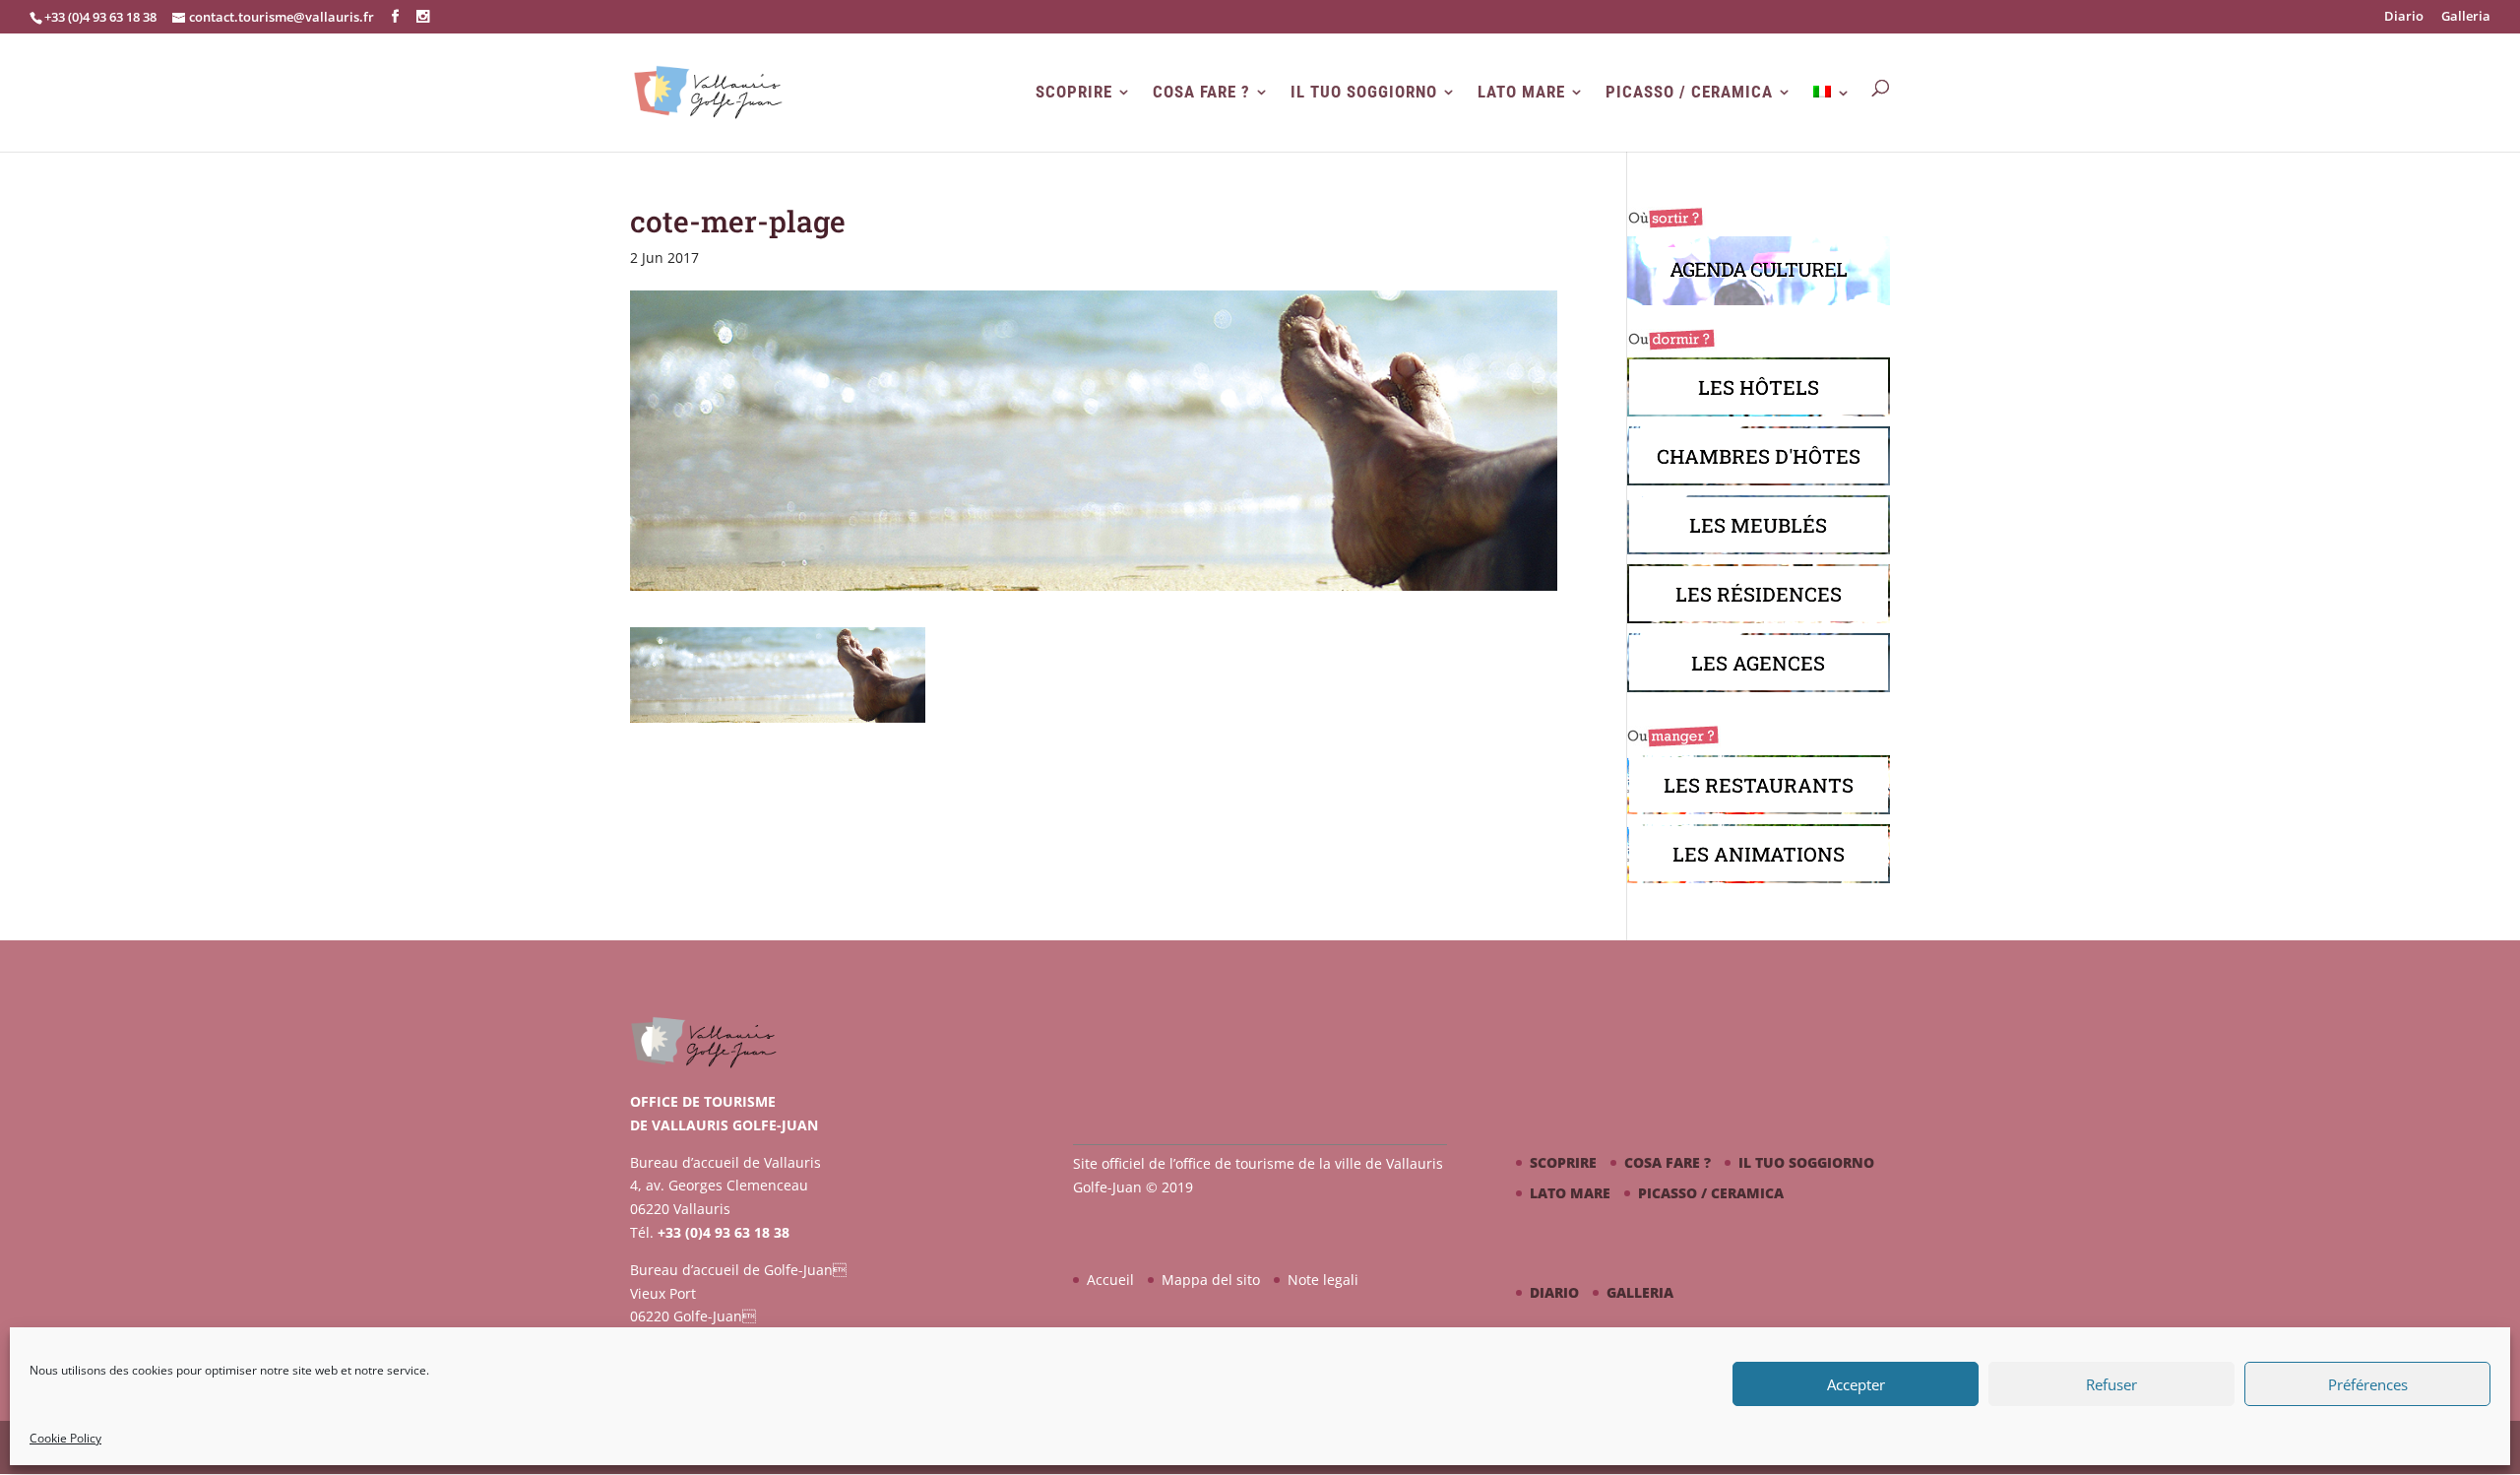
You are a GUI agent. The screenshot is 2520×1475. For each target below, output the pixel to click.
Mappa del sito (1211, 1280)
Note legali (1323, 1280)
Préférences (2368, 1384)
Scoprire (1074, 92)
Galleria (2466, 17)
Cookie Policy (65, 1438)
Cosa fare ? (1201, 92)
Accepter (1856, 1384)
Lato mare (1521, 92)
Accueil (1110, 1280)
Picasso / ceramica (1689, 92)
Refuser (2111, 1384)
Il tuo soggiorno (1364, 92)
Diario (2404, 17)
